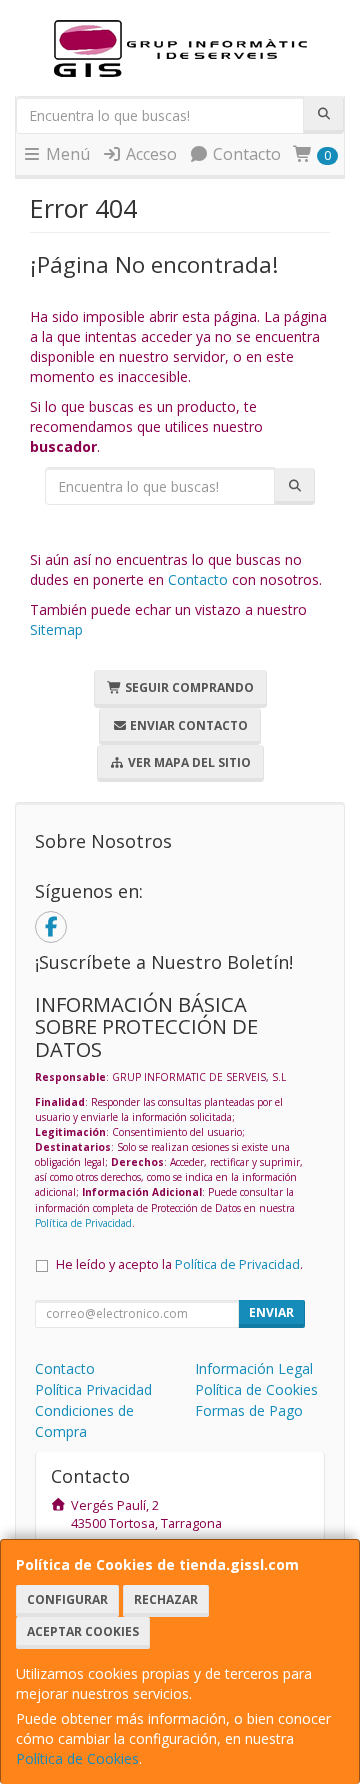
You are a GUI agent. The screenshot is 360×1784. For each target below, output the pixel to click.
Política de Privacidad (83, 1223)
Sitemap (56, 629)
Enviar (271, 1312)
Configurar (67, 1599)
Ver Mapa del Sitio (188, 762)
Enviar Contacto (187, 725)
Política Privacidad (93, 1389)
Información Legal (254, 1368)
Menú (66, 154)
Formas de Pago (249, 1410)
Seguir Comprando (188, 687)
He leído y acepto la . (179, 1264)
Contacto (245, 154)
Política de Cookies (77, 1758)
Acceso (149, 154)
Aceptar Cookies (83, 1631)
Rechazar (166, 1599)
